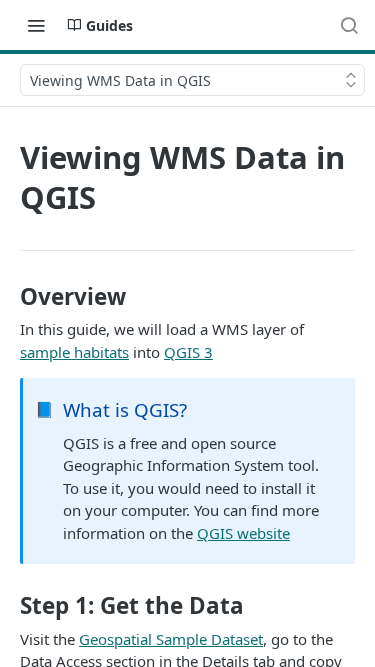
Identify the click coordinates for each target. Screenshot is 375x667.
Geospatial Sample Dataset (171, 639)
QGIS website (243, 533)
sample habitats (74, 352)
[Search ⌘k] (349, 25)
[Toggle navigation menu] (36, 25)
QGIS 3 (188, 352)
